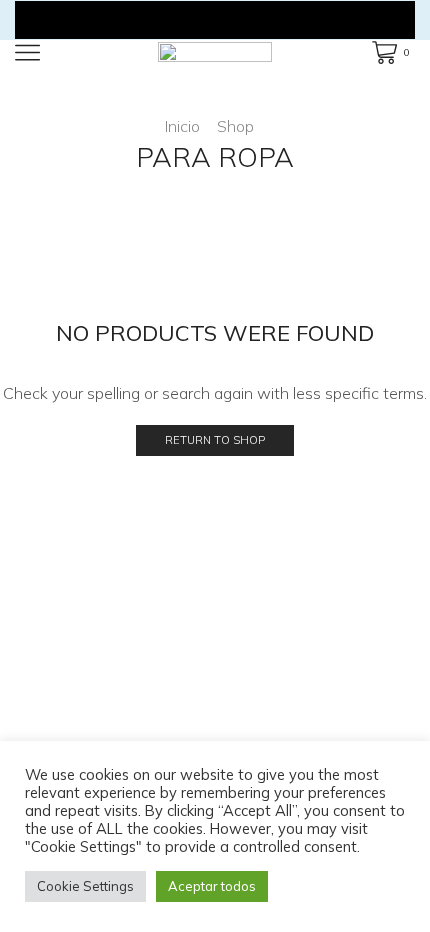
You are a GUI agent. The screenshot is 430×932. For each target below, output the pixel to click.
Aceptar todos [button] (212, 886)
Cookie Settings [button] (85, 886)
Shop (235, 126)
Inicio (182, 126)
